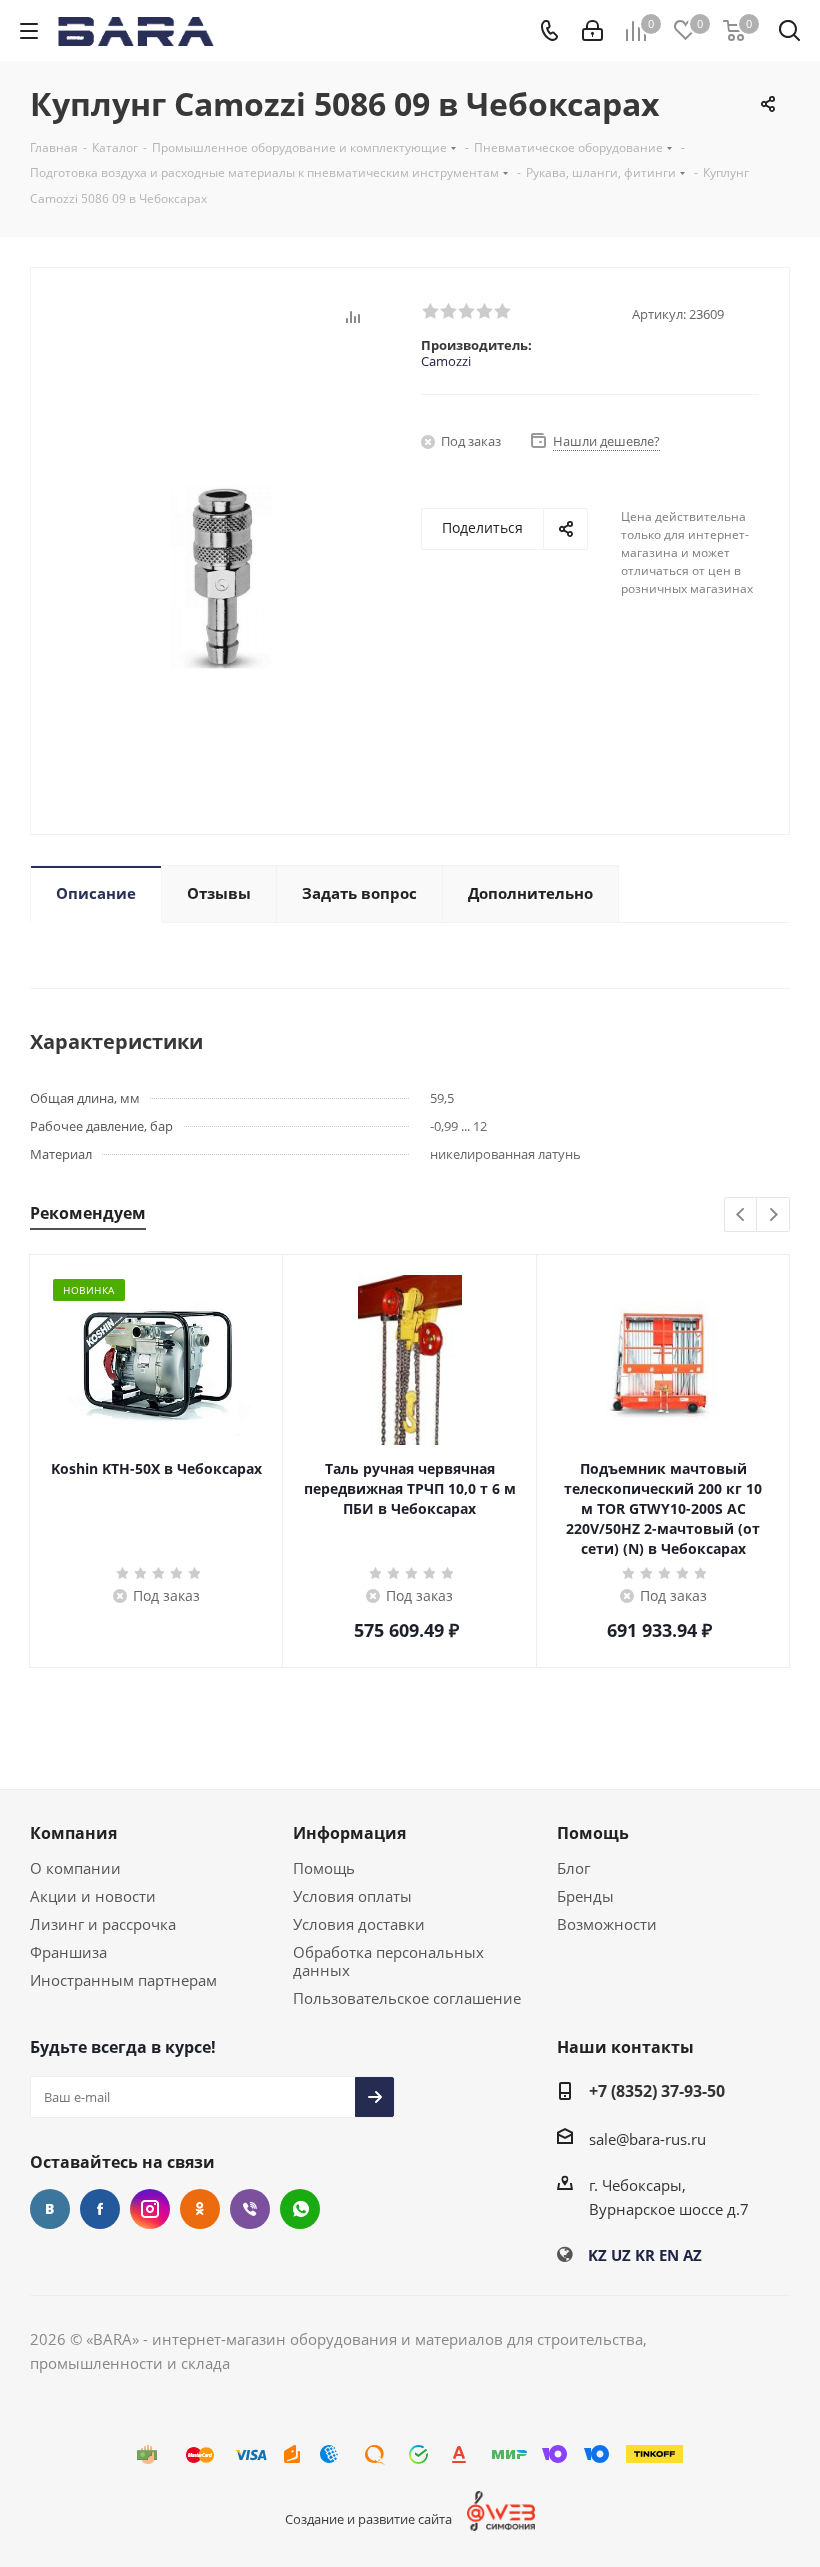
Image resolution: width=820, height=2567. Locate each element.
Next (773, 1215)
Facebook (100, 2209)
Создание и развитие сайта (368, 2519)
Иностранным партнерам (123, 1980)
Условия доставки (359, 1924)
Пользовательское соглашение (407, 1998)
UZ (621, 2255)
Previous (741, 1215)
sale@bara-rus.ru (647, 2139)
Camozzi (446, 361)
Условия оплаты (352, 1896)
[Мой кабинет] (592, 31)
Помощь (324, 1868)
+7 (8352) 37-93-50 (657, 2091)
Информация (349, 1833)
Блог (573, 1868)
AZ (692, 2255)
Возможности (607, 1924)
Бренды (585, 1896)
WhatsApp (300, 2209)
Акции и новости (93, 1896)
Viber (250, 2209)
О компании (75, 1868)
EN (669, 2255)
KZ (597, 2255)
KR (645, 2255)
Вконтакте (50, 2209)
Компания (73, 1833)
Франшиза (68, 1952)
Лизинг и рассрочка (103, 1924)
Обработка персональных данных (388, 1961)
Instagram (150, 2209)
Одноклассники (200, 2209)
